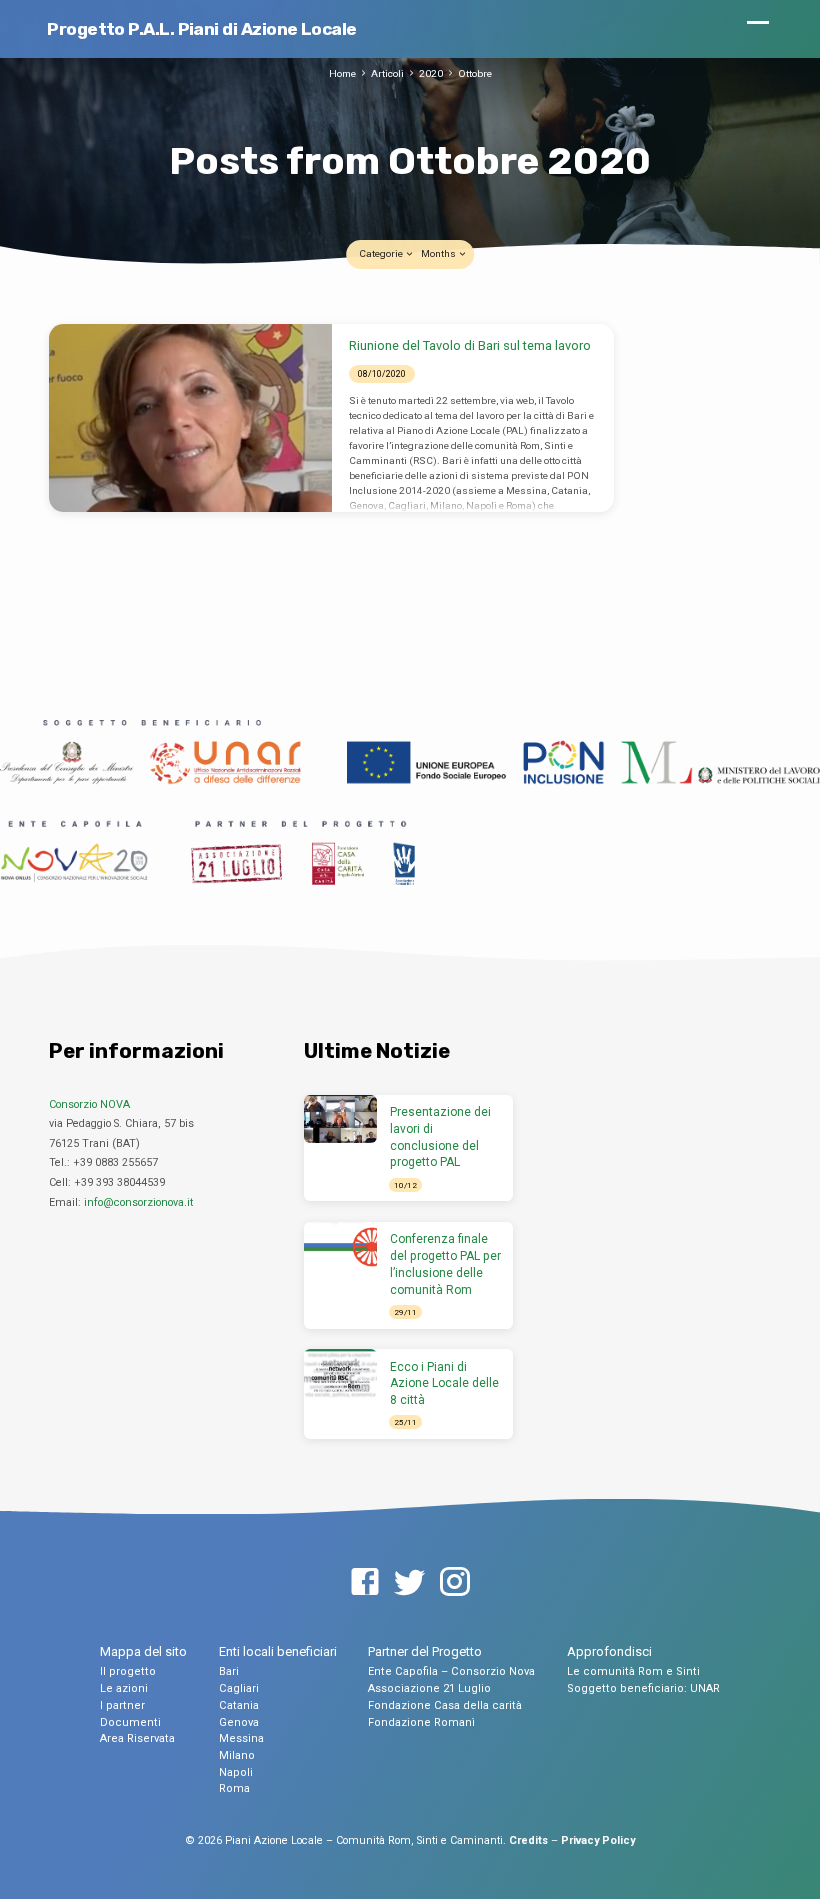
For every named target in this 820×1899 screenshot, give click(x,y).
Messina (241, 1738)
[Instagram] (455, 1583)
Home (342, 73)
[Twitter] (410, 1583)
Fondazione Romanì (421, 1722)
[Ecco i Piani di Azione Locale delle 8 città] (340, 1373)
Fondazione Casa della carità (445, 1705)
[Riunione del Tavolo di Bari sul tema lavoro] (190, 418)
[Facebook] (365, 1583)
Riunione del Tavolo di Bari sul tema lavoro (470, 345)
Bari (229, 1671)
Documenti (130, 1722)
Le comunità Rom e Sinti (633, 1671)
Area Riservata (137, 1738)
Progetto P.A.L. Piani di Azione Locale (201, 29)
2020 (431, 73)
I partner (122, 1705)
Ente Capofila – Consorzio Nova (451, 1671)
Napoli (236, 1772)
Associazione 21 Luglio (429, 1688)
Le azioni (124, 1688)
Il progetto (128, 1671)
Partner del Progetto (425, 1651)
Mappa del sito (143, 1651)
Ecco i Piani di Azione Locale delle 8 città (444, 1384)
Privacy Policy (598, 1840)
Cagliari (239, 1688)
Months (439, 253)
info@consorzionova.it (138, 1202)
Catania (239, 1705)
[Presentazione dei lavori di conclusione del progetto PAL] (340, 1119)
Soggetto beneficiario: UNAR (643, 1688)
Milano (237, 1755)
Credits (528, 1840)
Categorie (382, 253)
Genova (239, 1722)
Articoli (387, 73)
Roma (234, 1788)
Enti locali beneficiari (278, 1651)
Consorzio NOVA (89, 1104)
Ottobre (475, 73)
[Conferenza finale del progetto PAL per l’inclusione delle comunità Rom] (340, 1246)
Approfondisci (609, 1651)
